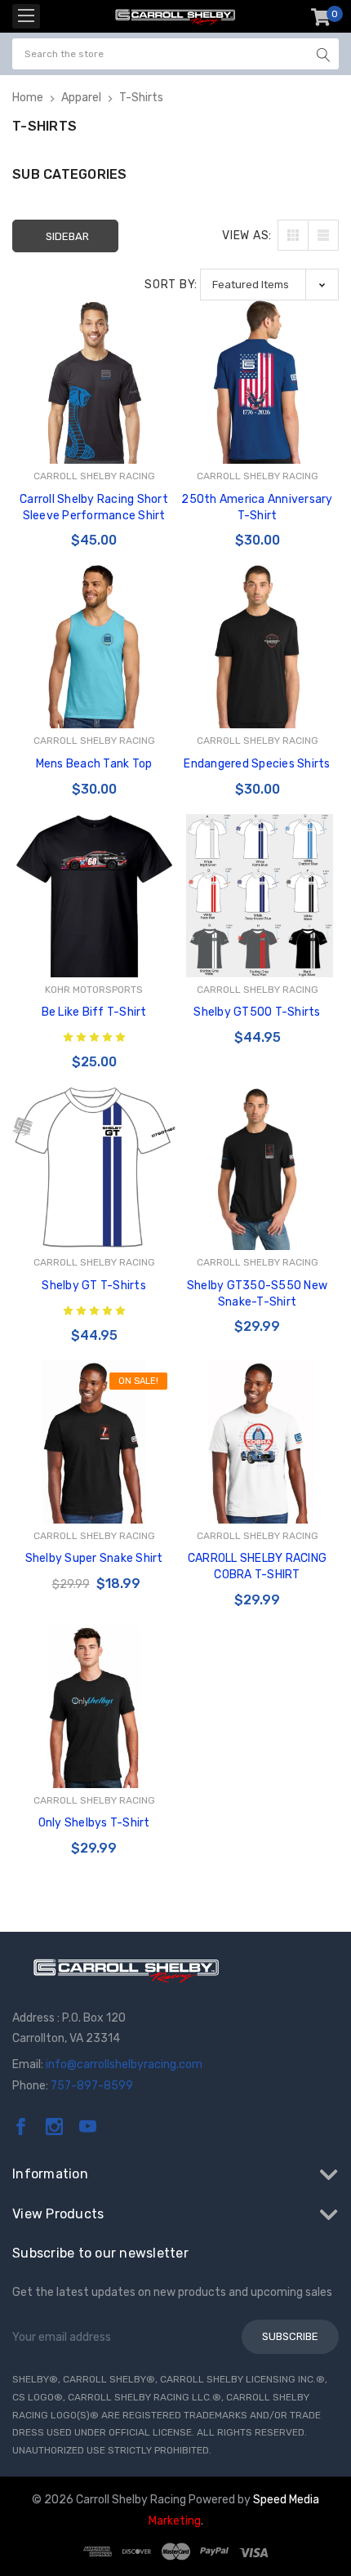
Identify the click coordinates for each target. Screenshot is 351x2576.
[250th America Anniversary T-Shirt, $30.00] (257, 382)
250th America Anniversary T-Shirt (257, 507)
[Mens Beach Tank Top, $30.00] (94, 647)
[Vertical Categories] (26, 16)
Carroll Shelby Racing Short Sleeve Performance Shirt (94, 507)
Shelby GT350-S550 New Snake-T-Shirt (257, 1294)
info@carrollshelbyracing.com (124, 2064)
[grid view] (293, 235)
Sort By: (171, 285)
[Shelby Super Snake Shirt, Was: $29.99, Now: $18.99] (94, 1442)
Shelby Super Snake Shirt (94, 1558)
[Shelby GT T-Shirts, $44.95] (94, 1168)
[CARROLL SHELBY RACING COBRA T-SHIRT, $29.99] (257, 1442)
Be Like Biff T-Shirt (94, 1012)
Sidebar (67, 236)
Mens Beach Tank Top (94, 764)
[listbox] (269, 285)
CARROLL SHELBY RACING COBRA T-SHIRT (257, 1566)
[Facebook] (21, 2127)
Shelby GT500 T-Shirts (257, 1012)
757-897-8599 (92, 2086)
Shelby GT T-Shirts (94, 1286)
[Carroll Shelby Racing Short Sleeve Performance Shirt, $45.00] (94, 382)
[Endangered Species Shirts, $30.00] (257, 647)
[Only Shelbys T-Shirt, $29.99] (94, 1706)
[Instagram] (54, 2127)
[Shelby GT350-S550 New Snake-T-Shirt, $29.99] (257, 1168)
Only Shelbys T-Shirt (94, 1823)
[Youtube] (88, 2127)
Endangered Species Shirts (257, 764)
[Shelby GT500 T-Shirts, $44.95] (257, 896)
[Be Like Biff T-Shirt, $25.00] (94, 896)
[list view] (323, 235)
